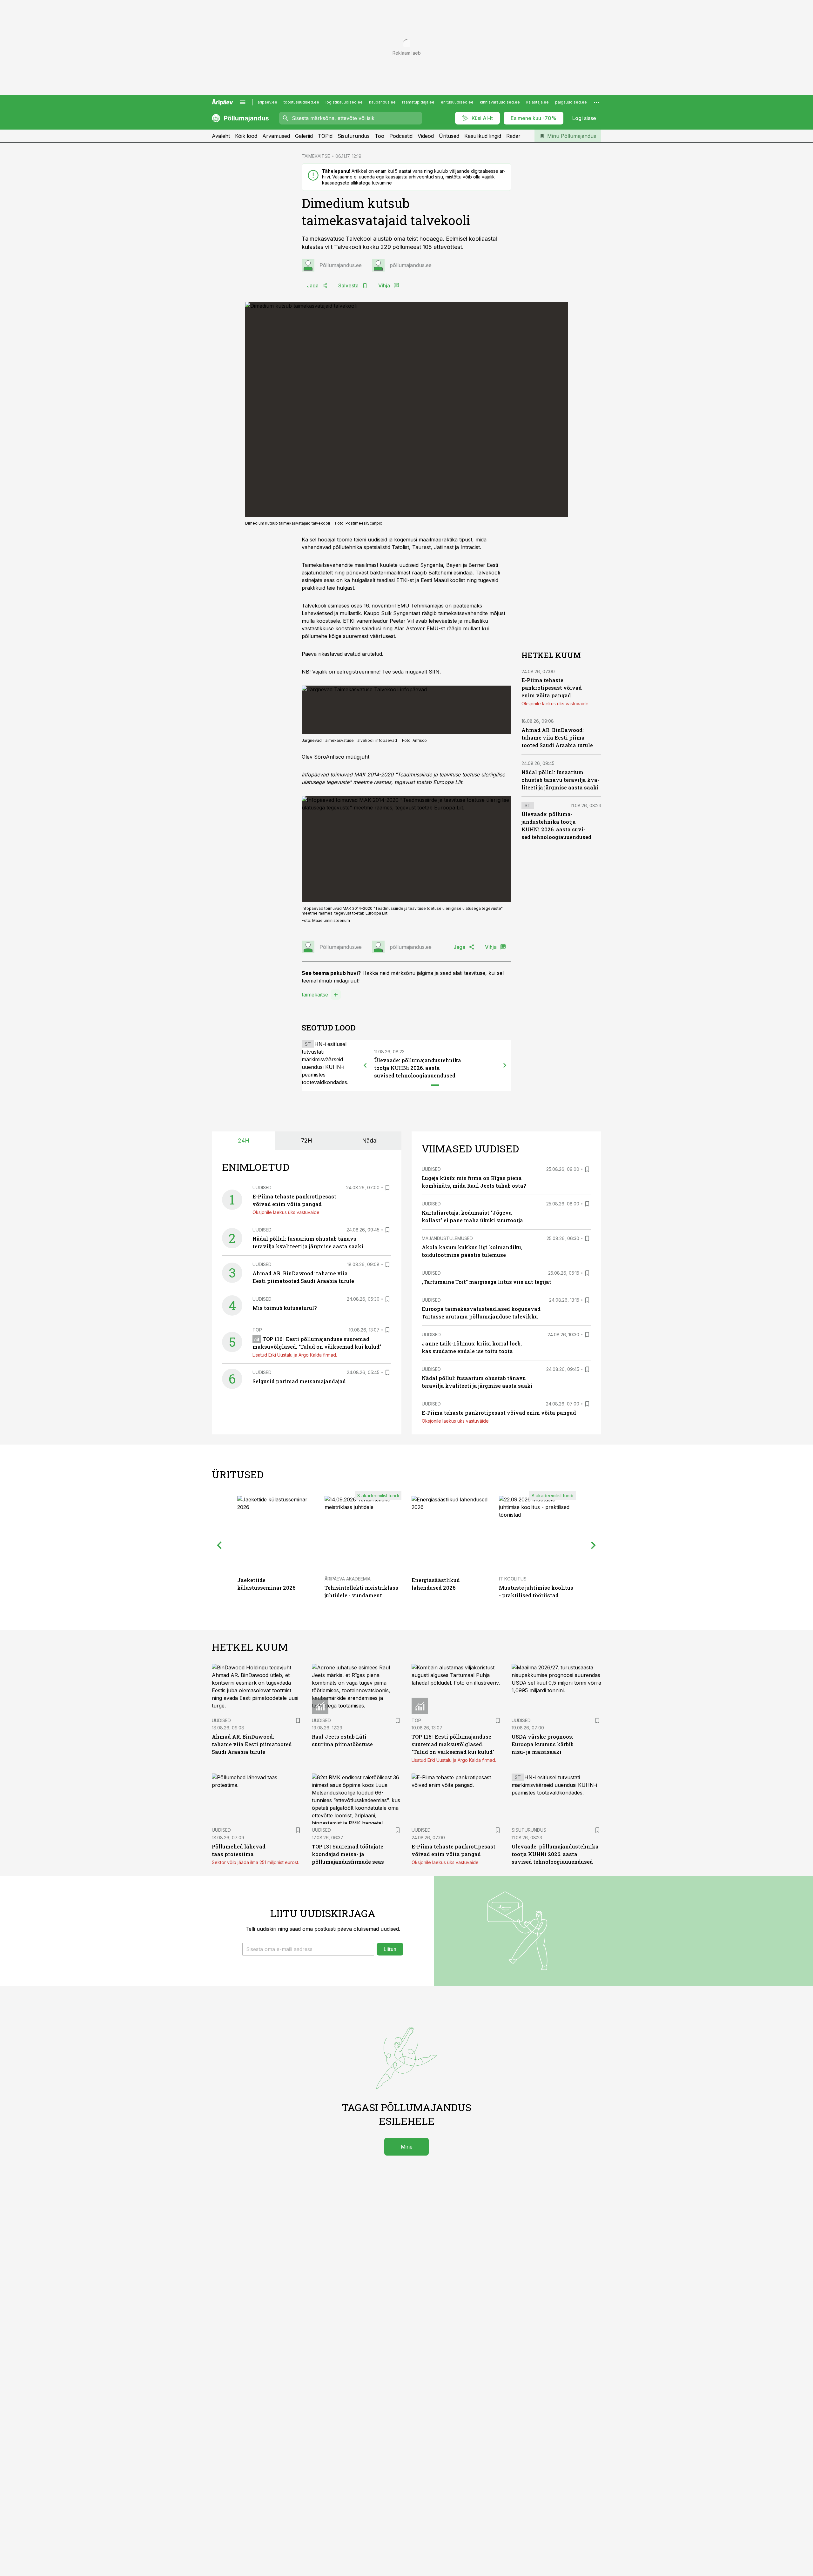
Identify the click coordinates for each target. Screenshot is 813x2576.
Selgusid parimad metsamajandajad (299, 1381)
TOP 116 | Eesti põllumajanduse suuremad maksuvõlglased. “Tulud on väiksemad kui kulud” (453, 1744)
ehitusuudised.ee (457, 102)
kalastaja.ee (538, 102)
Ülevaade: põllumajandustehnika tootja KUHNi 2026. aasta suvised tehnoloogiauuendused (418, 1068)
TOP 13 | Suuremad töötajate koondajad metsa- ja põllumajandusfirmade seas (348, 1854)
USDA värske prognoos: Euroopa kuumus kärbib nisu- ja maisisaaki (543, 1744)
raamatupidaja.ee (418, 102)
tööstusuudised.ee (301, 102)
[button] (308, 1949)
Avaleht (221, 136)
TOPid (325, 136)
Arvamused (276, 136)
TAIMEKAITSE (316, 156)
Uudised (262, 1187)
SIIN (434, 672)
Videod (426, 136)
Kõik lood (246, 136)
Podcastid (401, 136)
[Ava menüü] (243, 102)
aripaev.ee (267, 102)
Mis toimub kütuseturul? (285, 1308)
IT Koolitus (513, 1579)
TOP (257, 1330)
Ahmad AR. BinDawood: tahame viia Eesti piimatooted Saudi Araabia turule (557, 738)
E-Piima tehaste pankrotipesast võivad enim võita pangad (552, 688)
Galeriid (304, 136)
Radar (513, 136)
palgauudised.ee (571, 102)
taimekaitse (315, 995)
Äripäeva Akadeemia (348, 1579)
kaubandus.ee (382, 102)
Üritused (449, 136)
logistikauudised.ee (344, 102)
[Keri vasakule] (365, 1065)
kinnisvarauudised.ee (500, 102)
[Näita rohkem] (596, 102)
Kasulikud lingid (483, 136)
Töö (380, 136)
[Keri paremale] (505, 1065)
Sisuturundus (354, 136)
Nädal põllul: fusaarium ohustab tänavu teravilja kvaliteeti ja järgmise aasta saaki (560, 780)
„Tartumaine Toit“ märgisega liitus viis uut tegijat (487, 1282)
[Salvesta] (387, 1188)
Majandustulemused (447, 1238)
